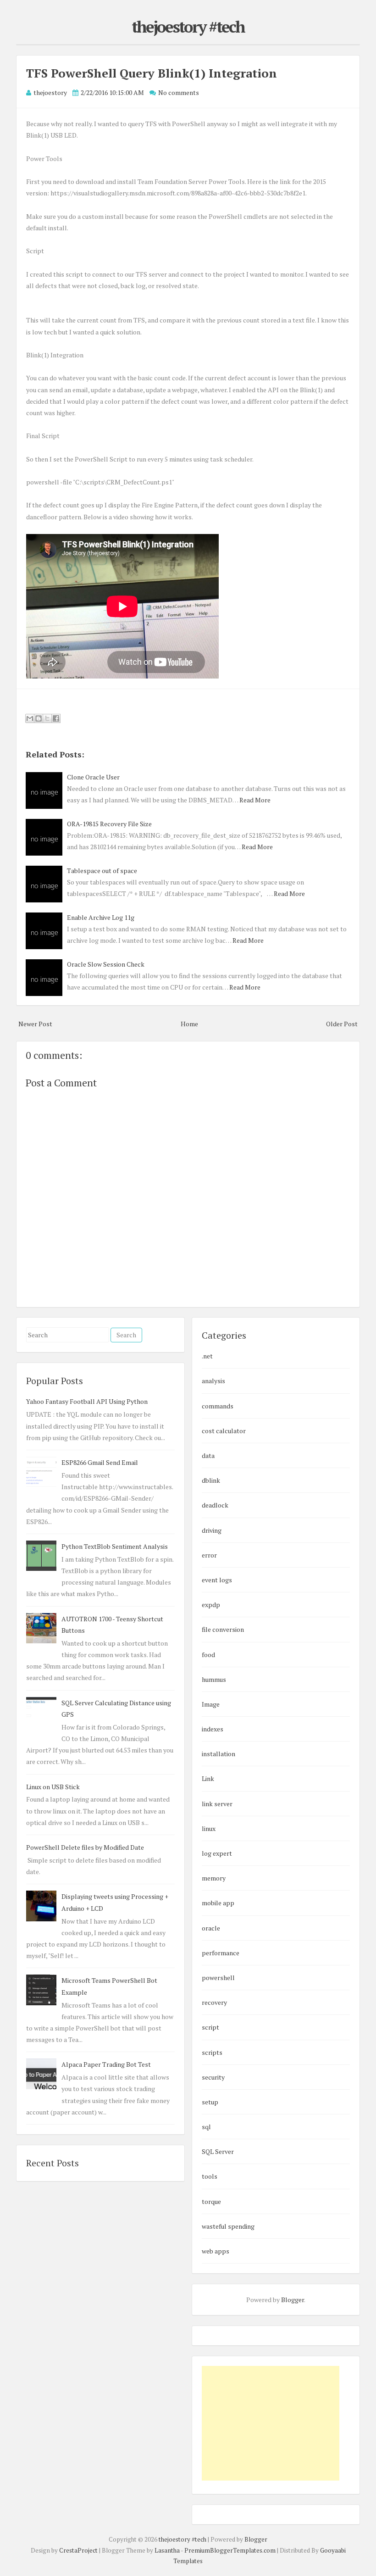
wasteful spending (228, 2226)
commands (218, 1406)
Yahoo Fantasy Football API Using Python (87, 1401)
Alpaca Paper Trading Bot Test (106, 2064)
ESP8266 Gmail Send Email (100, 1462)
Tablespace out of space (102, 871)
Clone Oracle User (93, 777)
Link (208, 1778)
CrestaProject (78, 2550)
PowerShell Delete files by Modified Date (85, 1847)
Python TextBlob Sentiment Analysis (115, 1546)
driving (212, 1530)
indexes (213, 1729)
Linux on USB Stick (53, 1787)
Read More (255, 800)
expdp (211, 1605)
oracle (211, 1928)
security (213, 2077)
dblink (211, 1480)
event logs (217, 1580)
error (209, 1555)
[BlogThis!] (39, 718)
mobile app (218, 1903)
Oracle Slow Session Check (106, 964)
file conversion (223, 1629)
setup (210, 2102)
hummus (214, 1679)
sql (206, 2127)
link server (217, 1804)
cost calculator (224, 1431)
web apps (216, 2251)
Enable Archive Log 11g (101, 917)
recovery (214, 2002)
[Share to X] (47, 718)
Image (211, 1704)
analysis (213, 1381)
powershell (218, 1978)
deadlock (215, 1505)
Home (189, 1024)
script (210, 2027)
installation (218, 1754)
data (208, 1455)
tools (210, 2176)
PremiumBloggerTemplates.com (230, 2550)
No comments (179, 92)
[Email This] (30, 718)
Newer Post (35, 1024)
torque (211, 2201)
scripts (212, 2052)
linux (209, 1828)
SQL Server (218, 2151)
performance (221, 1953)
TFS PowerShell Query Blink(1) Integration (152, 73)
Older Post (342, 1024)
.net (207, 1356)
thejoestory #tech (188, 27)
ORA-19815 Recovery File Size (109, 824)
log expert (217, 1853)
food (208, 1655)
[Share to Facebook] (56, 718)
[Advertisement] (271, 2423)
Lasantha (167, 2550)
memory (214, 1878)
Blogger (293, 2300)
